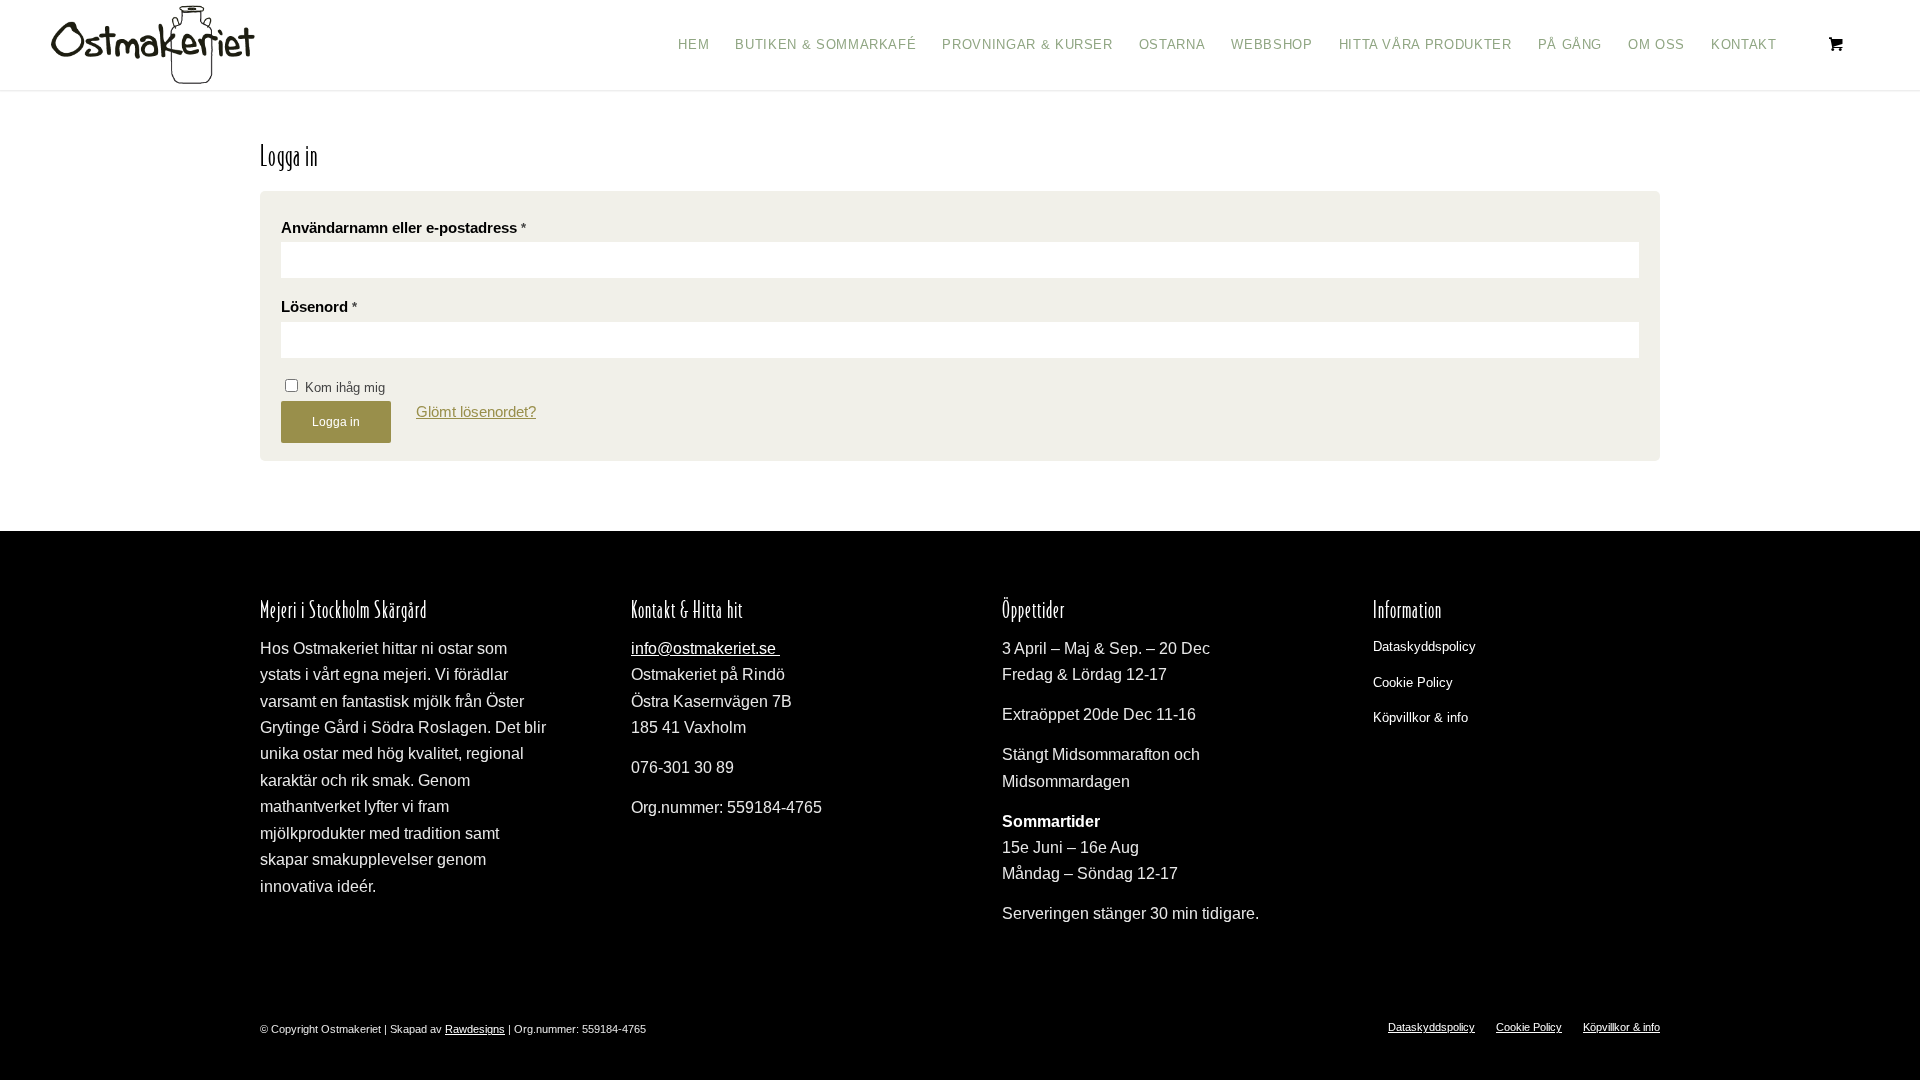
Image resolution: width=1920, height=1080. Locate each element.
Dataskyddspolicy (1424, 646)
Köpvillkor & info (1420, 717)
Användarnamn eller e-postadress (403, 228)
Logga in (336, 422)
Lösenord (319, 307)
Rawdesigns (475, 1029)
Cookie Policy (1413, 682)
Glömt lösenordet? (476, 412)
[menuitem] (693, 45)
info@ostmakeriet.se (705, 648)
